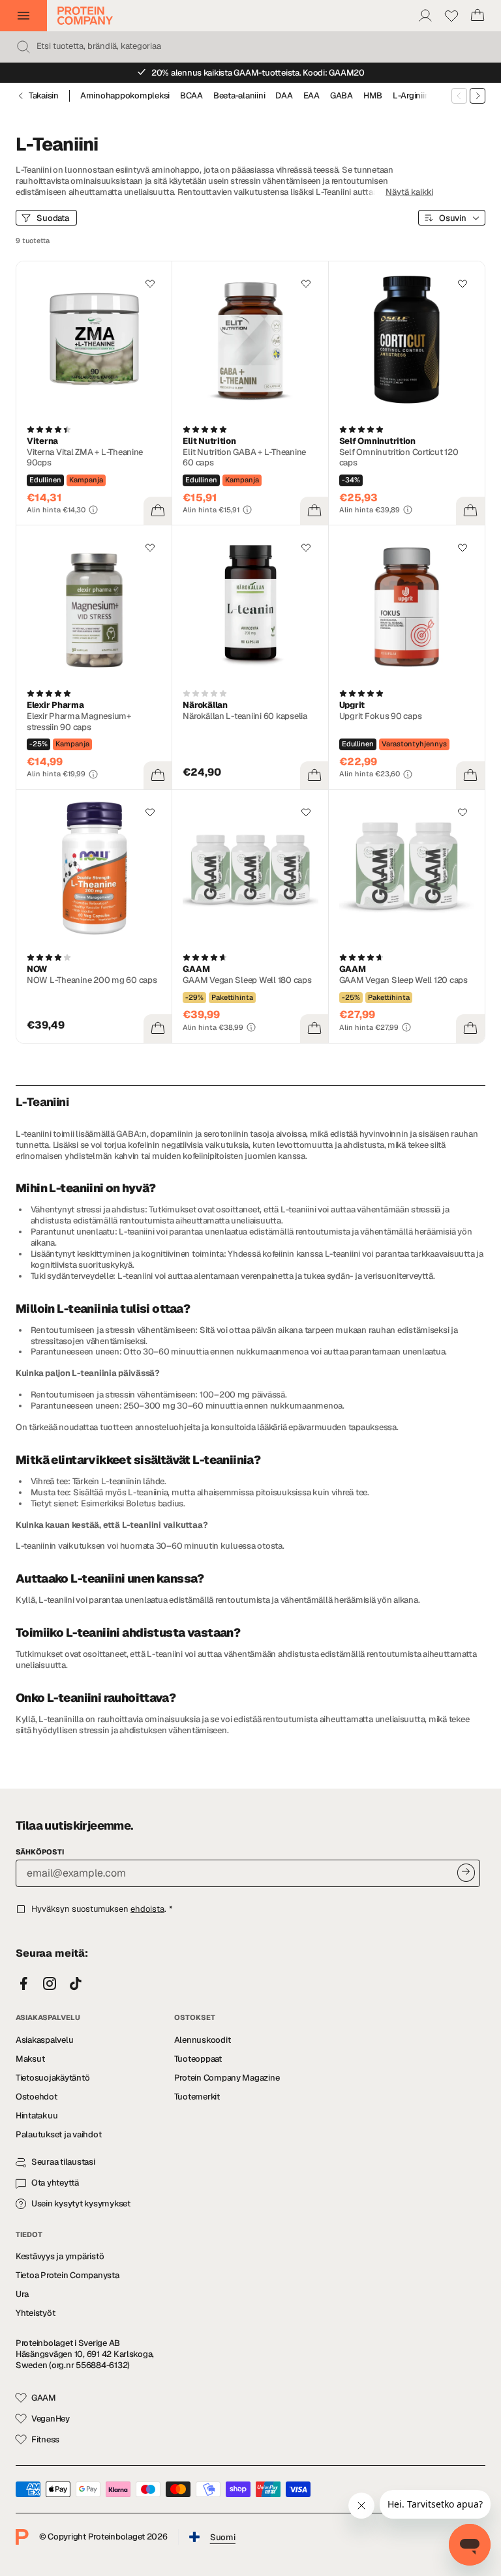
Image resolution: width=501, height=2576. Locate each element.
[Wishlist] (451, 16)
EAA (311, 96)
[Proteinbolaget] (85, 16)
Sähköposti (40, 1852)
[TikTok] (76, 1984)
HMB (373, 96)
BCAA (191, 96)
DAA (284, 96)
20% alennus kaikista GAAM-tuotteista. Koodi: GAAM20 (258, 73)
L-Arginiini (412, 96)
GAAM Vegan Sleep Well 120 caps (403, 980)
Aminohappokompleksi (125, 96)
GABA (342, 96)
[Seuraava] (478, 96)
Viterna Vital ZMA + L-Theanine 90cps (85, 458)
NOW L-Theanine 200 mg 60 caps (92, 980)
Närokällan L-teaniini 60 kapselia (245, 716)
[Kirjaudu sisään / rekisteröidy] (425, 16)
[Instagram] (50, 1984)
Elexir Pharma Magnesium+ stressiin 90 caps (79, 722)
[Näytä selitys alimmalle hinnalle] (93, 510)
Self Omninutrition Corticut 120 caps (399, 458)
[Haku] (23, 47)
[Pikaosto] (158, 511)
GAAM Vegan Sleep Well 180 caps (247, 980)
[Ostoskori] (478, 16)
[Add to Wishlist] (150, 284)
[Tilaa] (466, 1872)
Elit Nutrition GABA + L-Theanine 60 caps (244, 458)
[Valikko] (23, 16)
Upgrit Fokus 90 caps (381, 716)
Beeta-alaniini (239, 96)
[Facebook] (23, 1984)
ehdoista (147, 1909)
